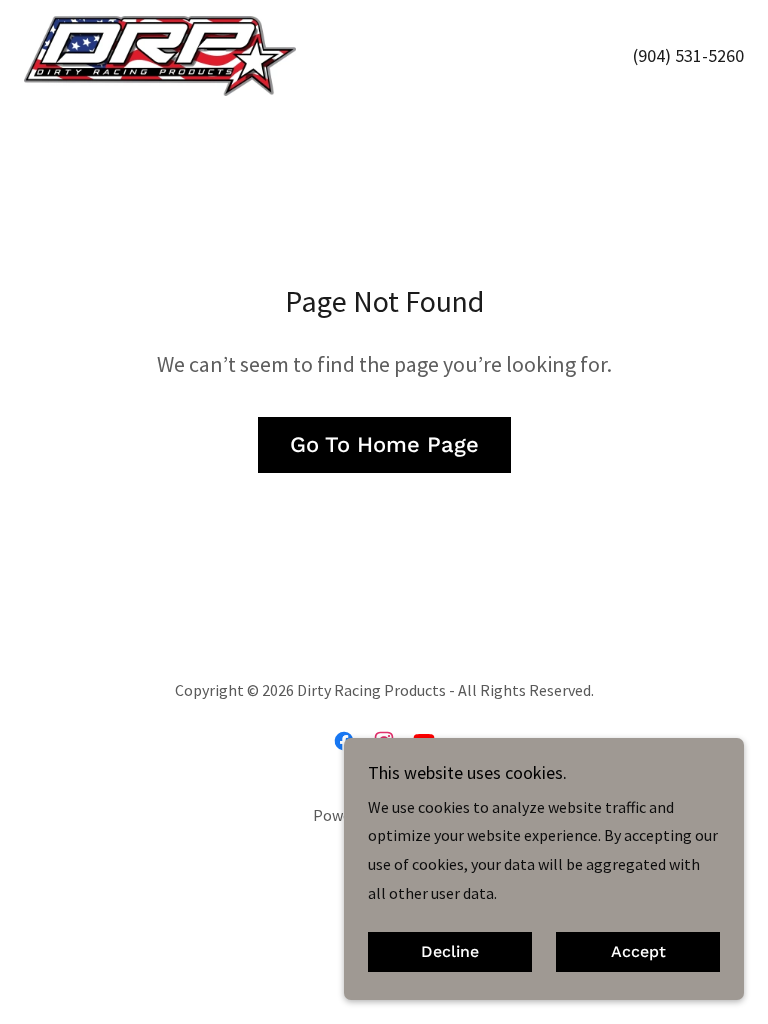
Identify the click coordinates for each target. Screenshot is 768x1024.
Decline (450, 952)
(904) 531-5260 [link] (688, 55)
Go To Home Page (384, 444)
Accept (638, 952)
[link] (160, 56)
